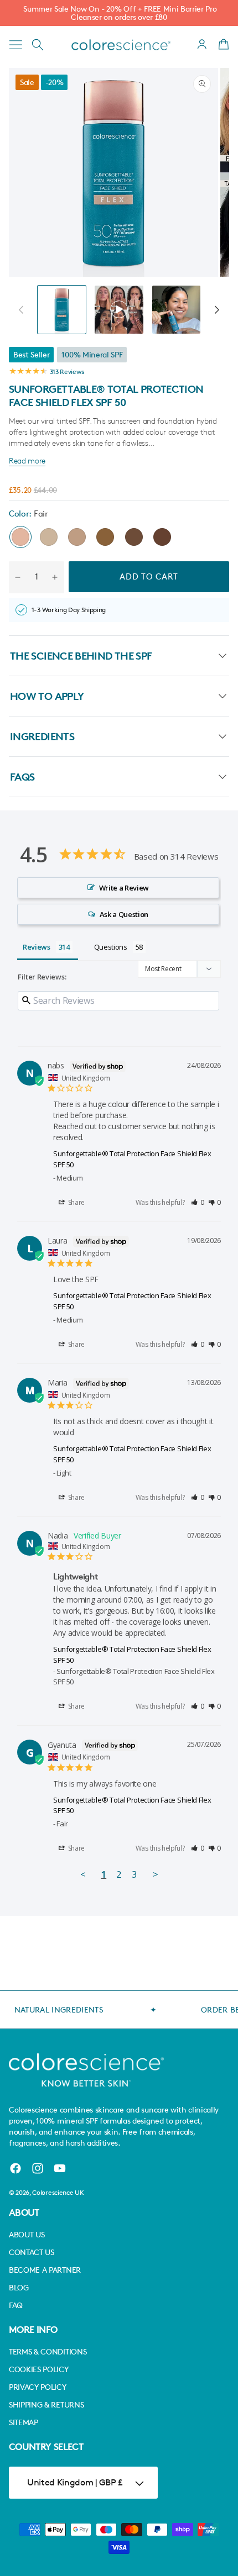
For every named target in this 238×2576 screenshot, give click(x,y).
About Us (27, 2234)
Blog (19, 2287)
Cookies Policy (39, 2369)
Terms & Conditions (48, 2351)
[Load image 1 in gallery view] (62, 310)
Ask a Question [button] (124, 914)
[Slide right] (217, 309)
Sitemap (24, 2422)
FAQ (16, 2305)
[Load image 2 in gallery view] (176, 310)
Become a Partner (45, 2270)
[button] (15, 45)
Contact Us (32, 2252)
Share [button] (76, 1202)
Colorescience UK (58, 2192)
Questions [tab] (111, 947)
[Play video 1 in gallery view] (119, 310)
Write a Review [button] (124, 888)
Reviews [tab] (37, 947)
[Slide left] (21, 309)
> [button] (156, 1874)
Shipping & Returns (46, 2404)
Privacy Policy (38, 2387)
